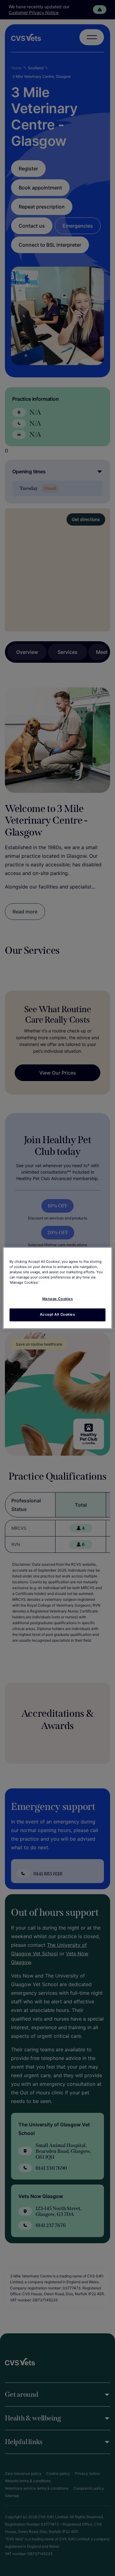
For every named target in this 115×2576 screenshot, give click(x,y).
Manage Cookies (58, 1299)
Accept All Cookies (57, 1315)
